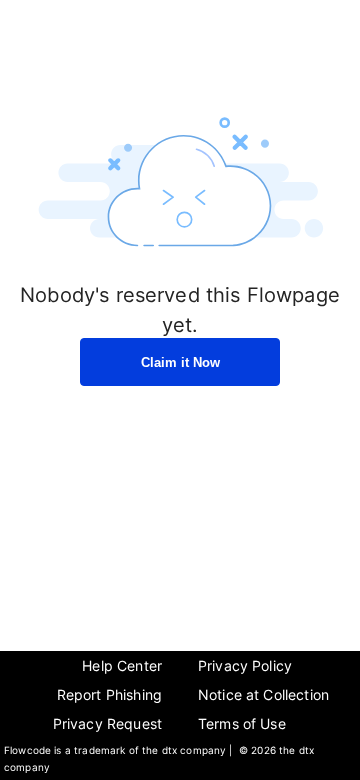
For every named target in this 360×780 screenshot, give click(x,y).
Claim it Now (180, 362)
